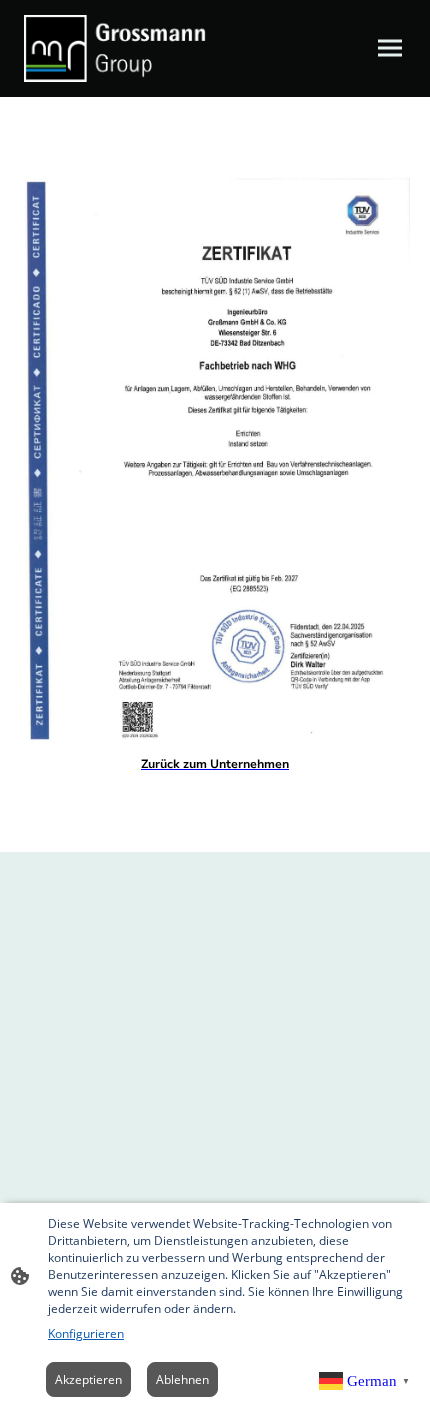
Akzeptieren (88, 1379)
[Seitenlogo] (115, 48)
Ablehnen (182, 1379)
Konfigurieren (86, 1333)
